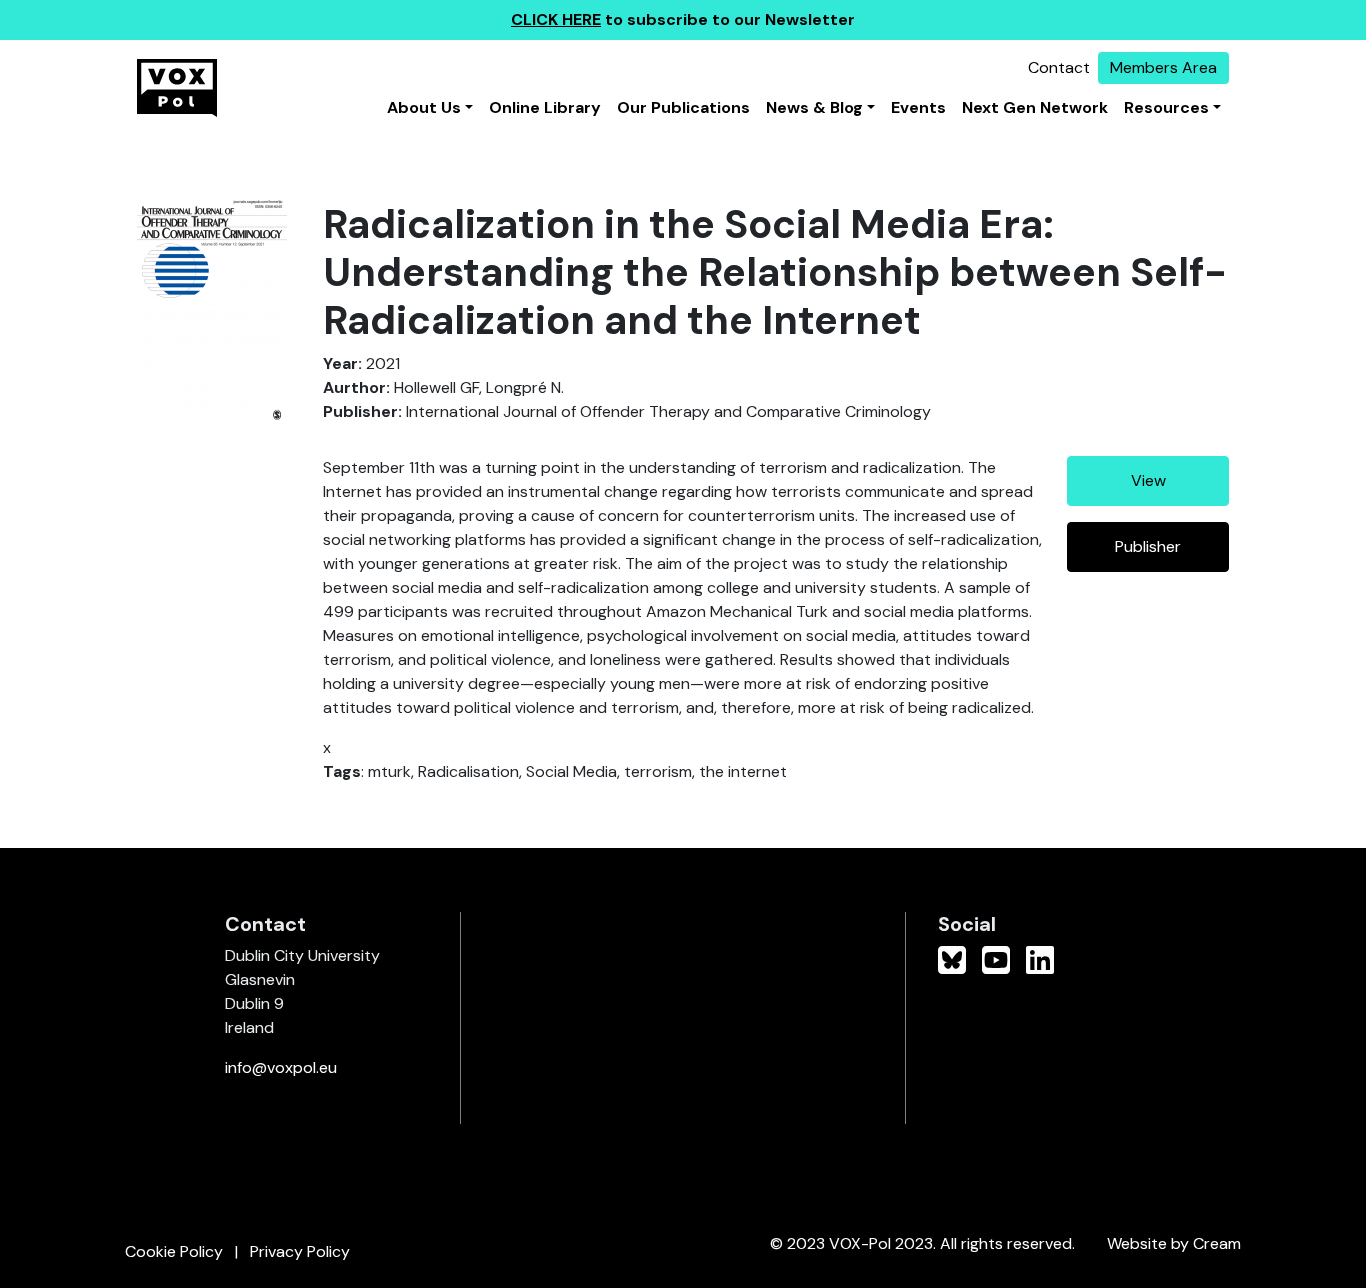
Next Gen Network (1035, 107)
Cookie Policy (174, 1251)
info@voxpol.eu (281, 1067)
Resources (1166, 107)
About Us (424, 107)
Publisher (1148, 546)
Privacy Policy (300, 1251)
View (1148, 480)
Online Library (545, 107)
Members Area (1163, 67)
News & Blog (814, 107)
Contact (1059, 67)
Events (918, 107)
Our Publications (683, 107)
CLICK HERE (556, 19)
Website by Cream (1174, 1243)
